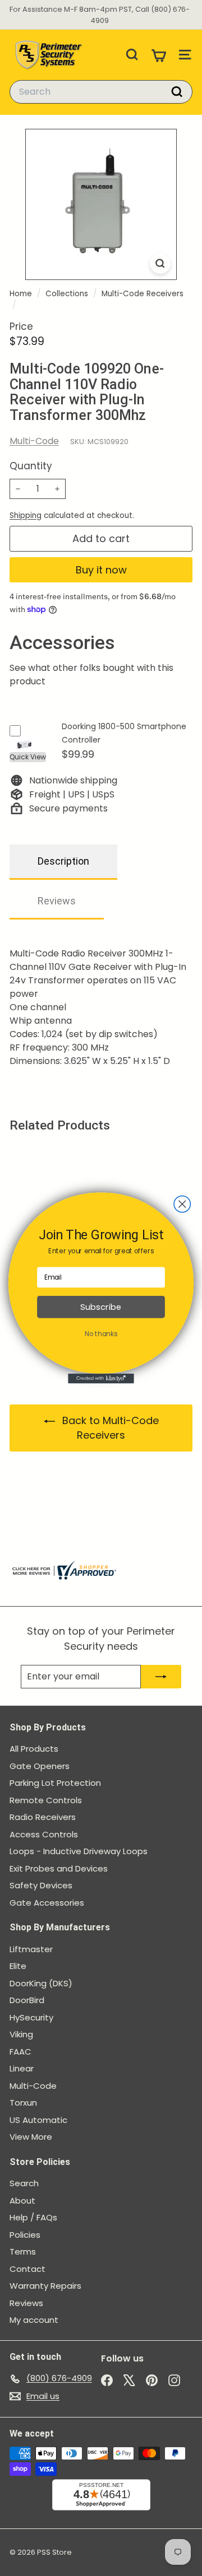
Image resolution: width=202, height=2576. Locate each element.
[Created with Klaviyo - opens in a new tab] (101, 1379)
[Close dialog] (182, 1204)
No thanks (101, 1334)
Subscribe (101, 1307)
